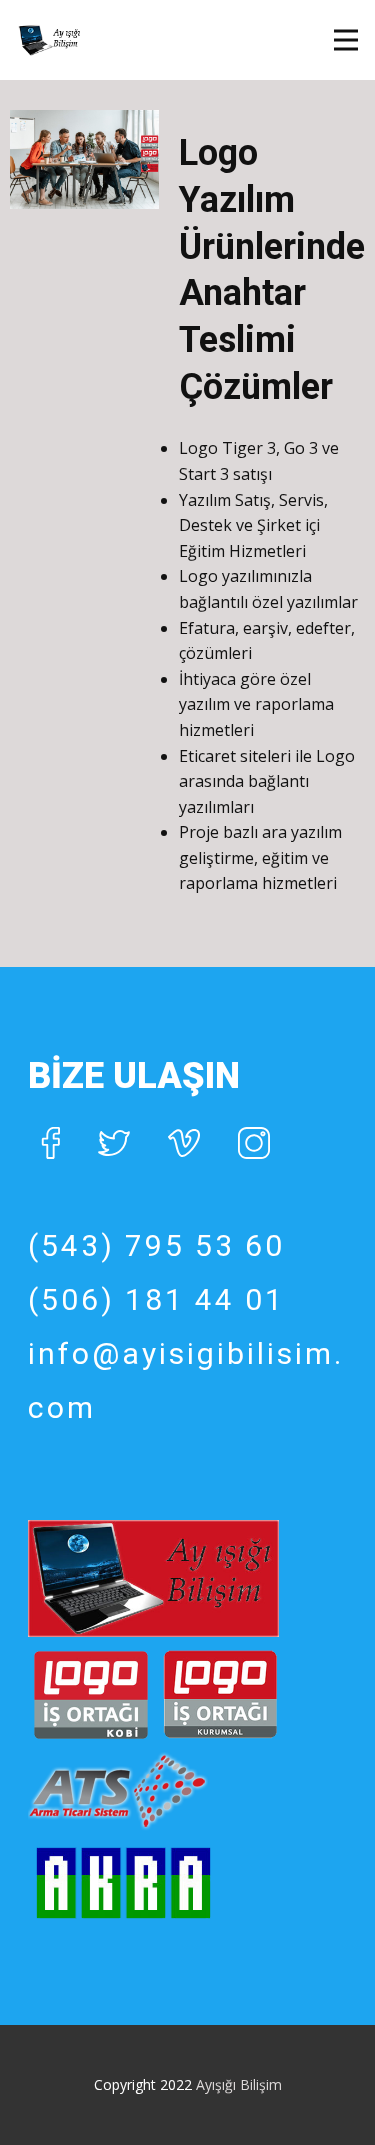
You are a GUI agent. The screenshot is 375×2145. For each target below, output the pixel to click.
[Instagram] (254, 1143)
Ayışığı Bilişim (239, 2084)
